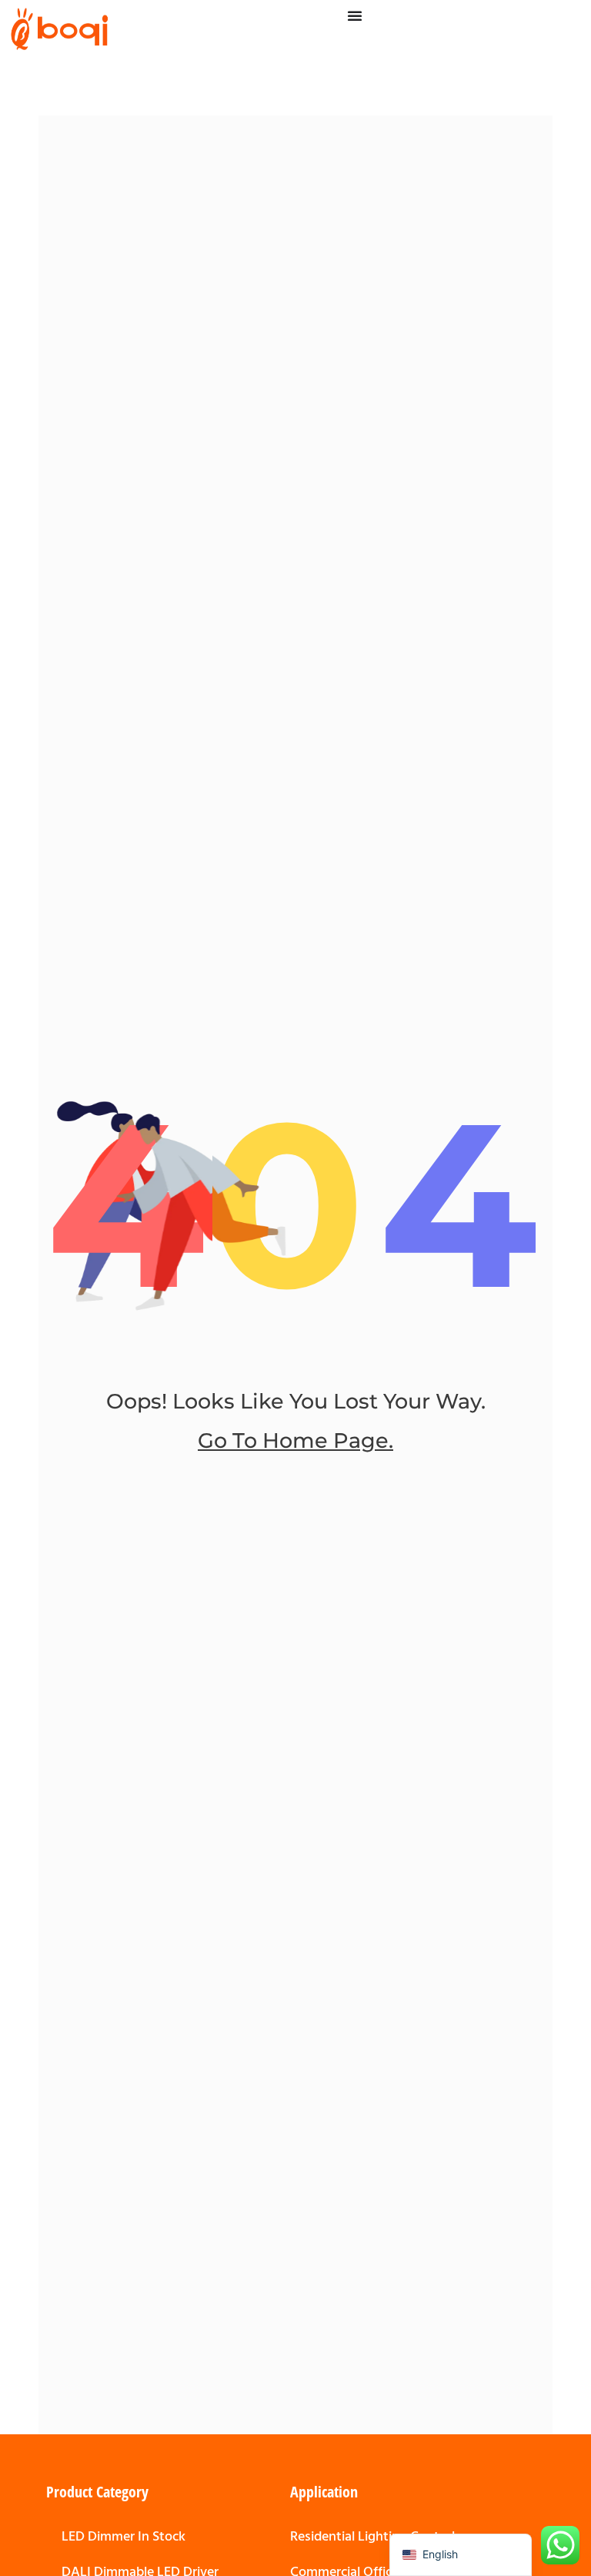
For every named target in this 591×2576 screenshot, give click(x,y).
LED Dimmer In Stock (124, 2536)
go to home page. (295, 1440)
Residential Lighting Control (372, 2536)
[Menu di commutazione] (355, 15)
